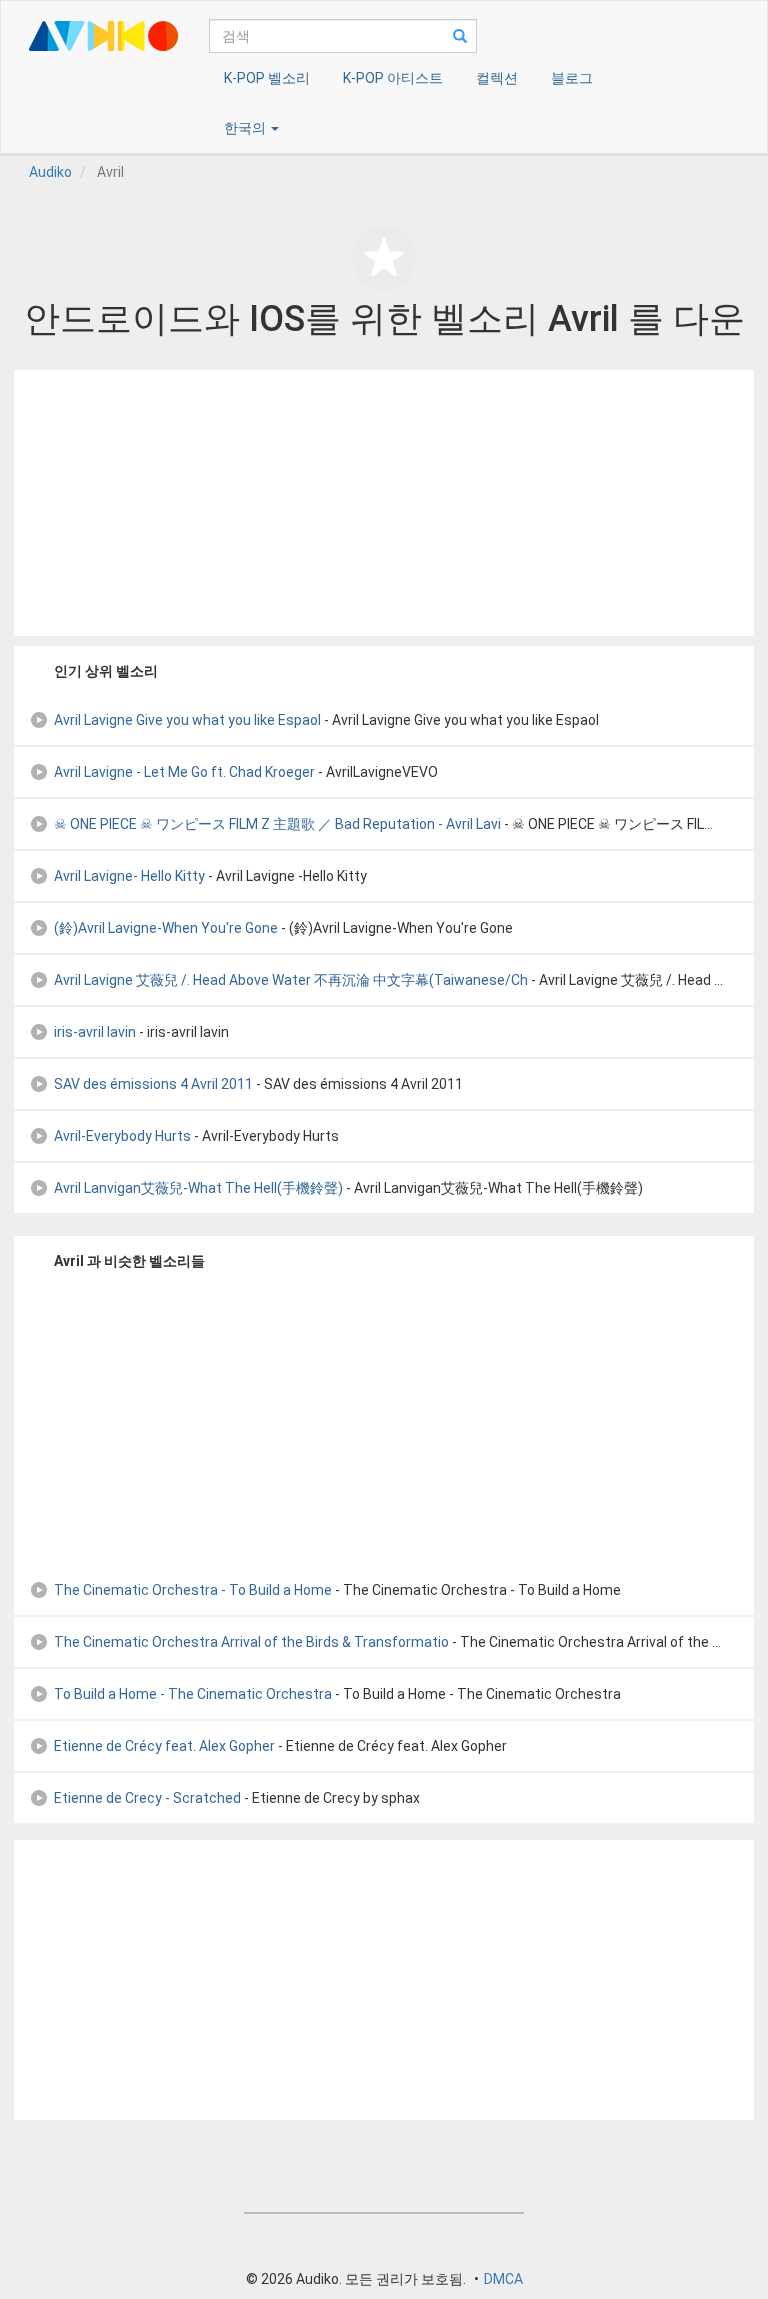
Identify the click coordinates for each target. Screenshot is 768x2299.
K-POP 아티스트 (393, 78)
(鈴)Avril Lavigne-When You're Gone (166, 928)
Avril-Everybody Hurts (122, 1136)
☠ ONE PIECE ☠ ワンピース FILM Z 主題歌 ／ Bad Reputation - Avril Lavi (277, 824)
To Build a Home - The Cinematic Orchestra (193, 1694)
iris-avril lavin (95, 1032)
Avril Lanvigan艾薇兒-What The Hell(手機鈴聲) (198, 1188)
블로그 (572, 78)
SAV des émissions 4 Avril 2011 (153, 1084)
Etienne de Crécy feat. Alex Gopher (164, 1746)
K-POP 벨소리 (267, 78)
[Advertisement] (384, 503)
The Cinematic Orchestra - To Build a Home (193, 1590)
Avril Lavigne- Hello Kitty (129, 876)
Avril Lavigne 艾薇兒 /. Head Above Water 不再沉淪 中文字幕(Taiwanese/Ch (291, 980)
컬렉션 (497, 78)
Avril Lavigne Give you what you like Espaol (187, 720)
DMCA (503, 2279)
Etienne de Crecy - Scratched (147, 1798)
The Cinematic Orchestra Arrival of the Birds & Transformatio (251, 1642)
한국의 (246, 128)
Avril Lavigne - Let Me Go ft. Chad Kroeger (184, 772)
